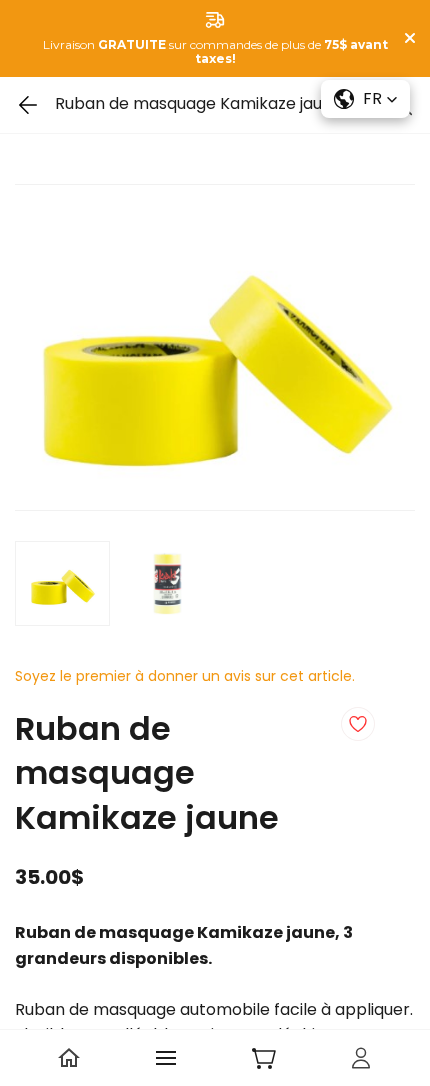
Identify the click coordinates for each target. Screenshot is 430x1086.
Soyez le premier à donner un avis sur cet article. (185, 676)
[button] (365, 99)
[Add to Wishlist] (358, 724)
